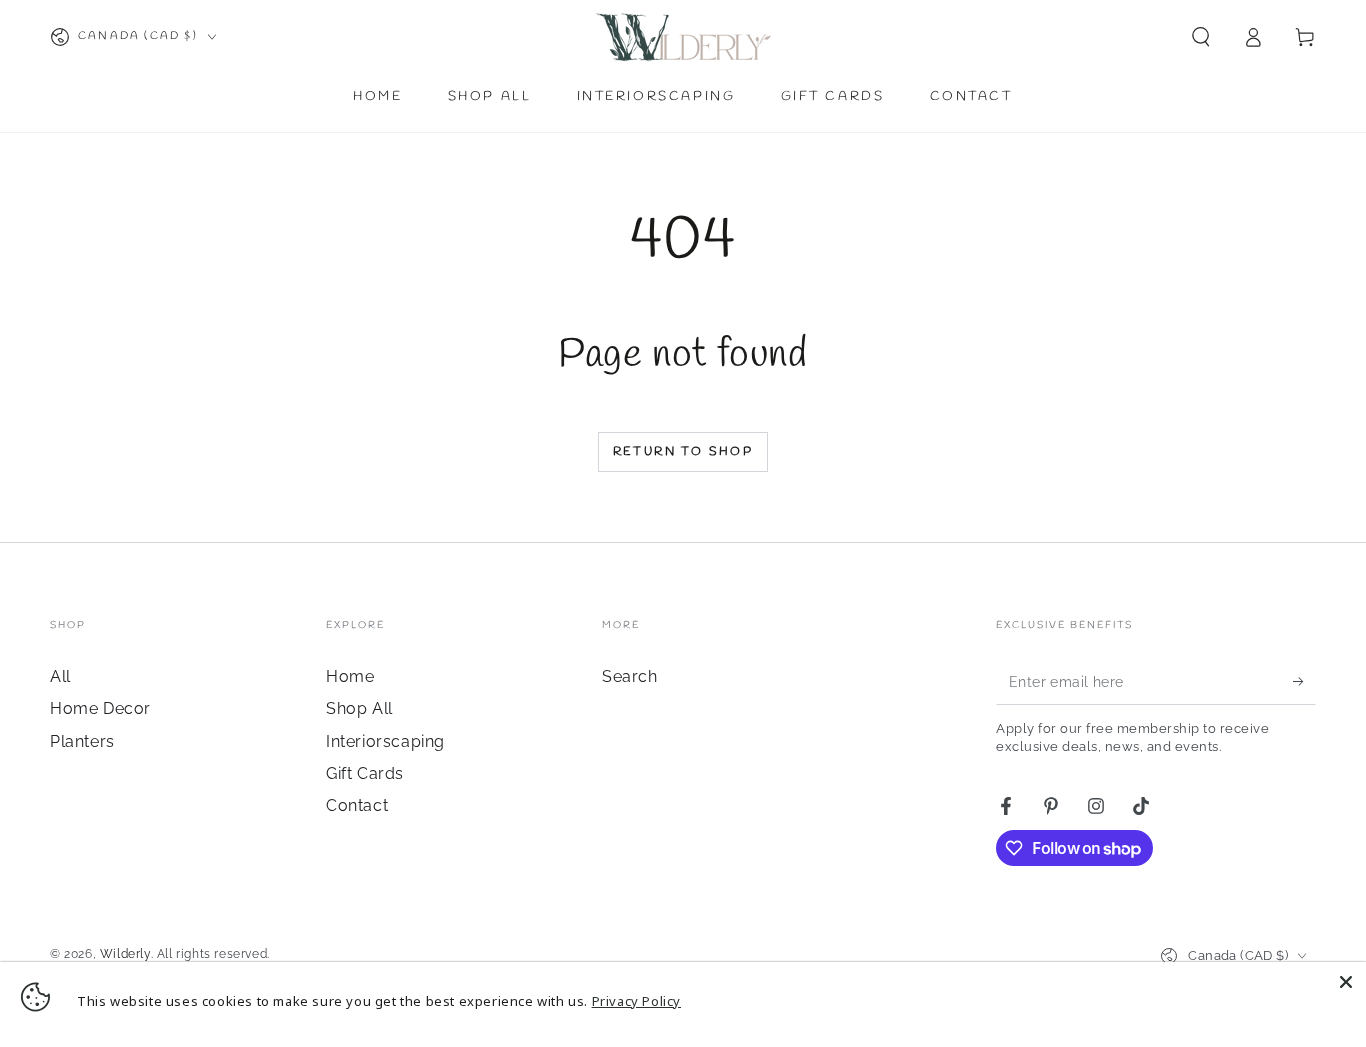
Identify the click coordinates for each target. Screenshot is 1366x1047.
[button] (1201, 37)
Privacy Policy (636, 1001)
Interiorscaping (385, 741)
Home (350, 676)
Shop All (359, 708)
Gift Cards (365, 773)
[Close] (1346, 982)
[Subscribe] (1304, 682)
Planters (82, 741)
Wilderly (125, 954)
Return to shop (683, 452)
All (60, 676)
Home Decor (100, 708)
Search (630, 676)
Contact (357, 805)
